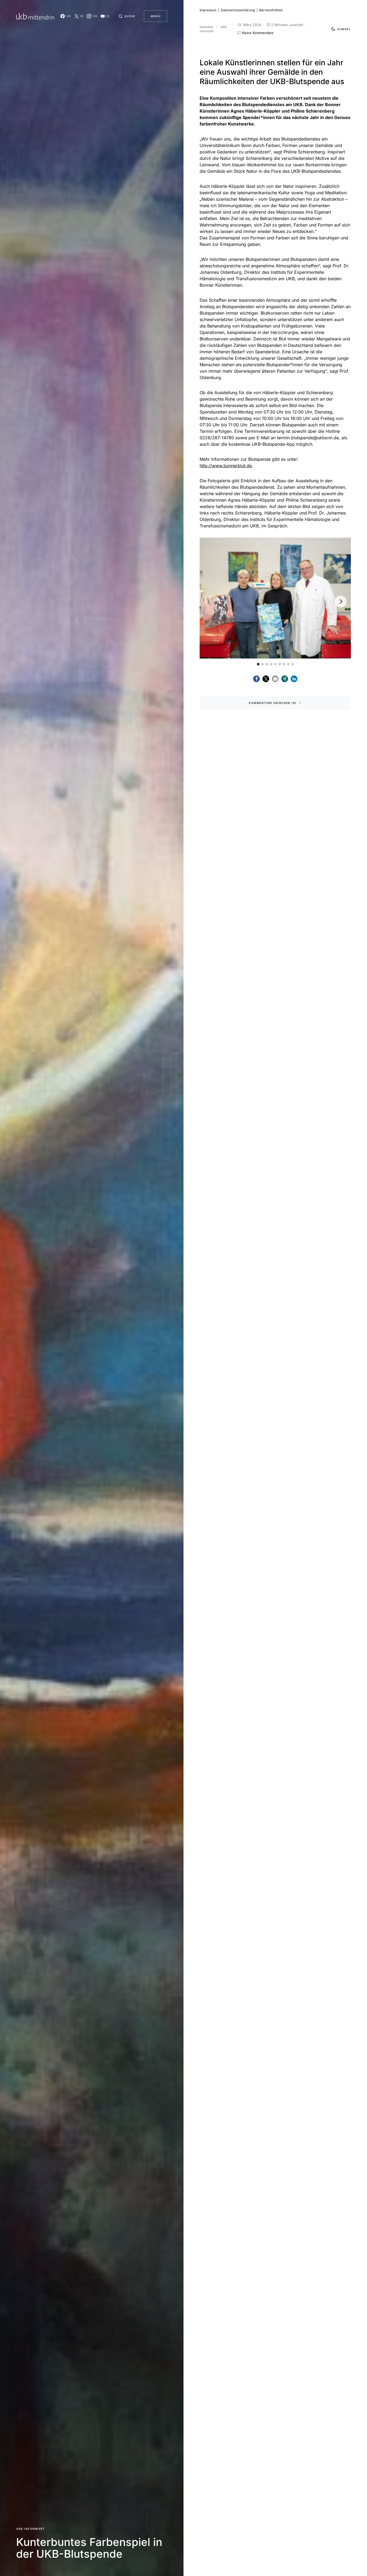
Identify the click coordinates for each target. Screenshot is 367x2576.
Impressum (208, 10)
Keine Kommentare (258, 33)
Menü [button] (156, 16)
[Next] (341, 602)
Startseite (206, 27)
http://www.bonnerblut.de (226, 466)
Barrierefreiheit (271, 10)
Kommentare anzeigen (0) (273, 703)
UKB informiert (30, 2529)
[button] (127, 16)
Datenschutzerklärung (238, 10)
